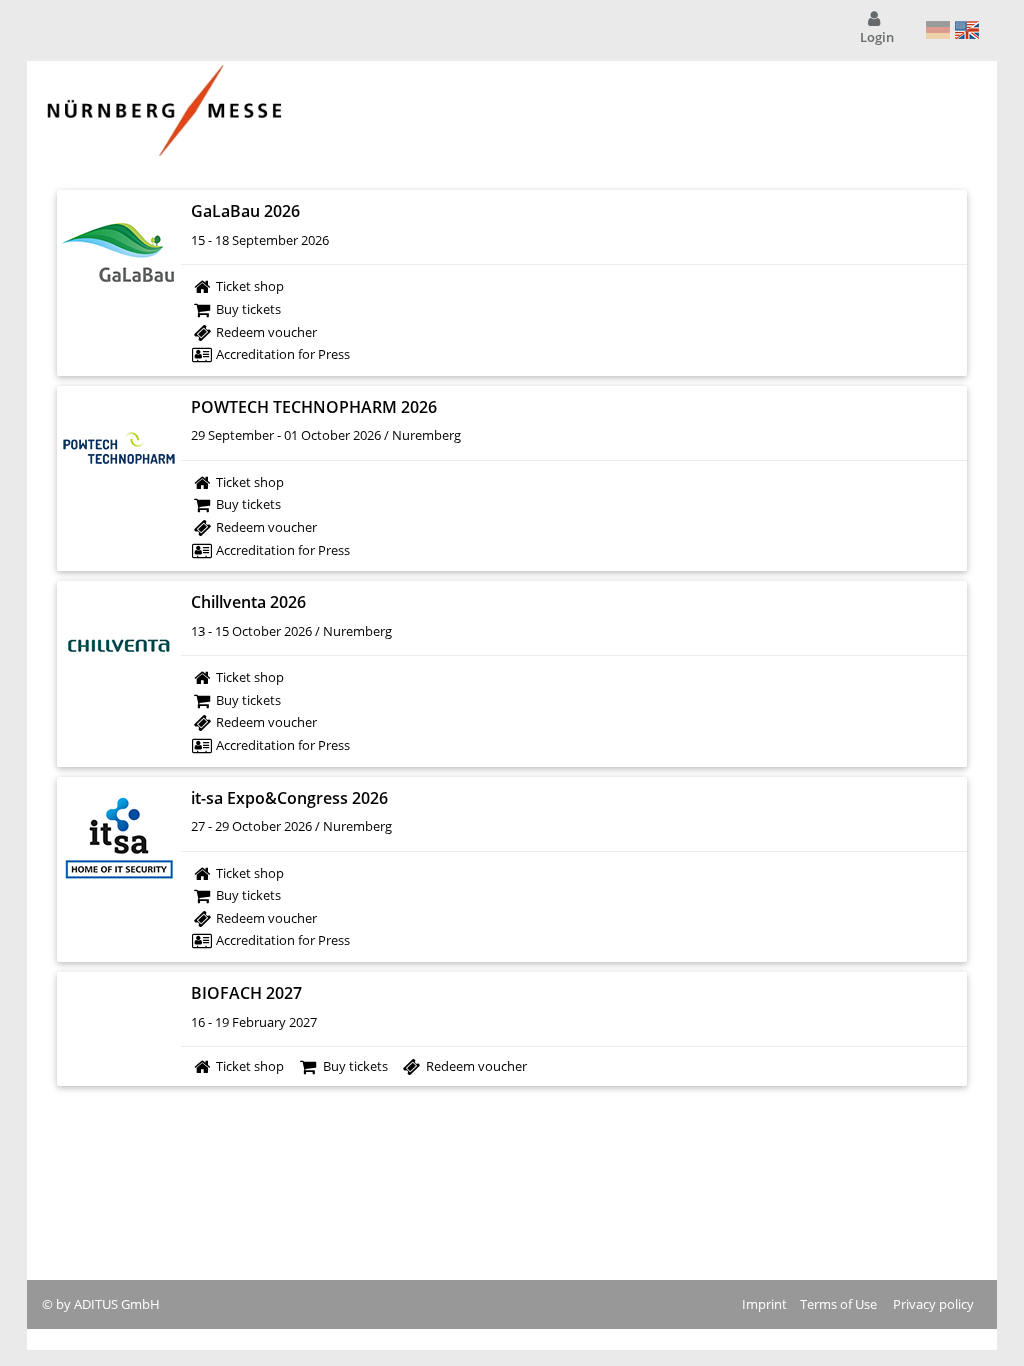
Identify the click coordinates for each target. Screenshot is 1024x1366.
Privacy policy (933, 1304)
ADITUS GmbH (117, 1304)
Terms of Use (838, 1304)
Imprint (764, 1304)
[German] (938, 30)
